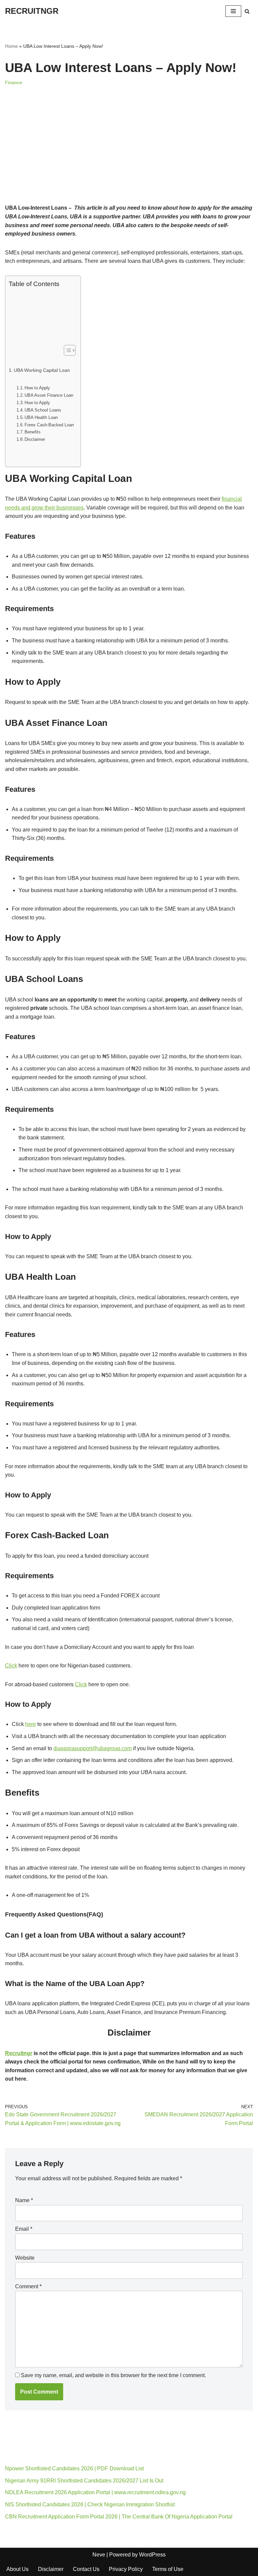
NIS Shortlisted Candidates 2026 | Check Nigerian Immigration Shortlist (90, 2504)
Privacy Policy (126, 2569)
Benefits (33, 432)
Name (24, 2200)
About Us (17, 2569)
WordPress (152, 2555)
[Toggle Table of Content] (66, 350)
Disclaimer (35, 439)
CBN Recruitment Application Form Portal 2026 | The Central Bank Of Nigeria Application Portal (119, 2517)
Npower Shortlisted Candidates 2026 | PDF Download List (74, 2468)
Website (25, 2258)
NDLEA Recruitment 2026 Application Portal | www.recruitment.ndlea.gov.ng (95, 2492)
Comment (28, 2286)
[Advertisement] (129, 154)
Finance (14, 82)
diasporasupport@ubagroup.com (93, 1748)
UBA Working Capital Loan (42, 370)
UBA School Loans (43, 410)
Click (11, 1666)
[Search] (247, 11)
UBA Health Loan (41, 417)
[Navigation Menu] (233, 11)
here (31, 1724)
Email (24, 2229)
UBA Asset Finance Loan (49, 395)
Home (11, 46)
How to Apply (37, 388)
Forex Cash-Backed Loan (49, 425)
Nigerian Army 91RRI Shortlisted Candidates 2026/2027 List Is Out (84, 2481)
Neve (99, 2555)
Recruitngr (19, 2053)
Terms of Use (168, 2569)
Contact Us (86, 2569)
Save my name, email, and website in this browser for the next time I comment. (113, 2375)
